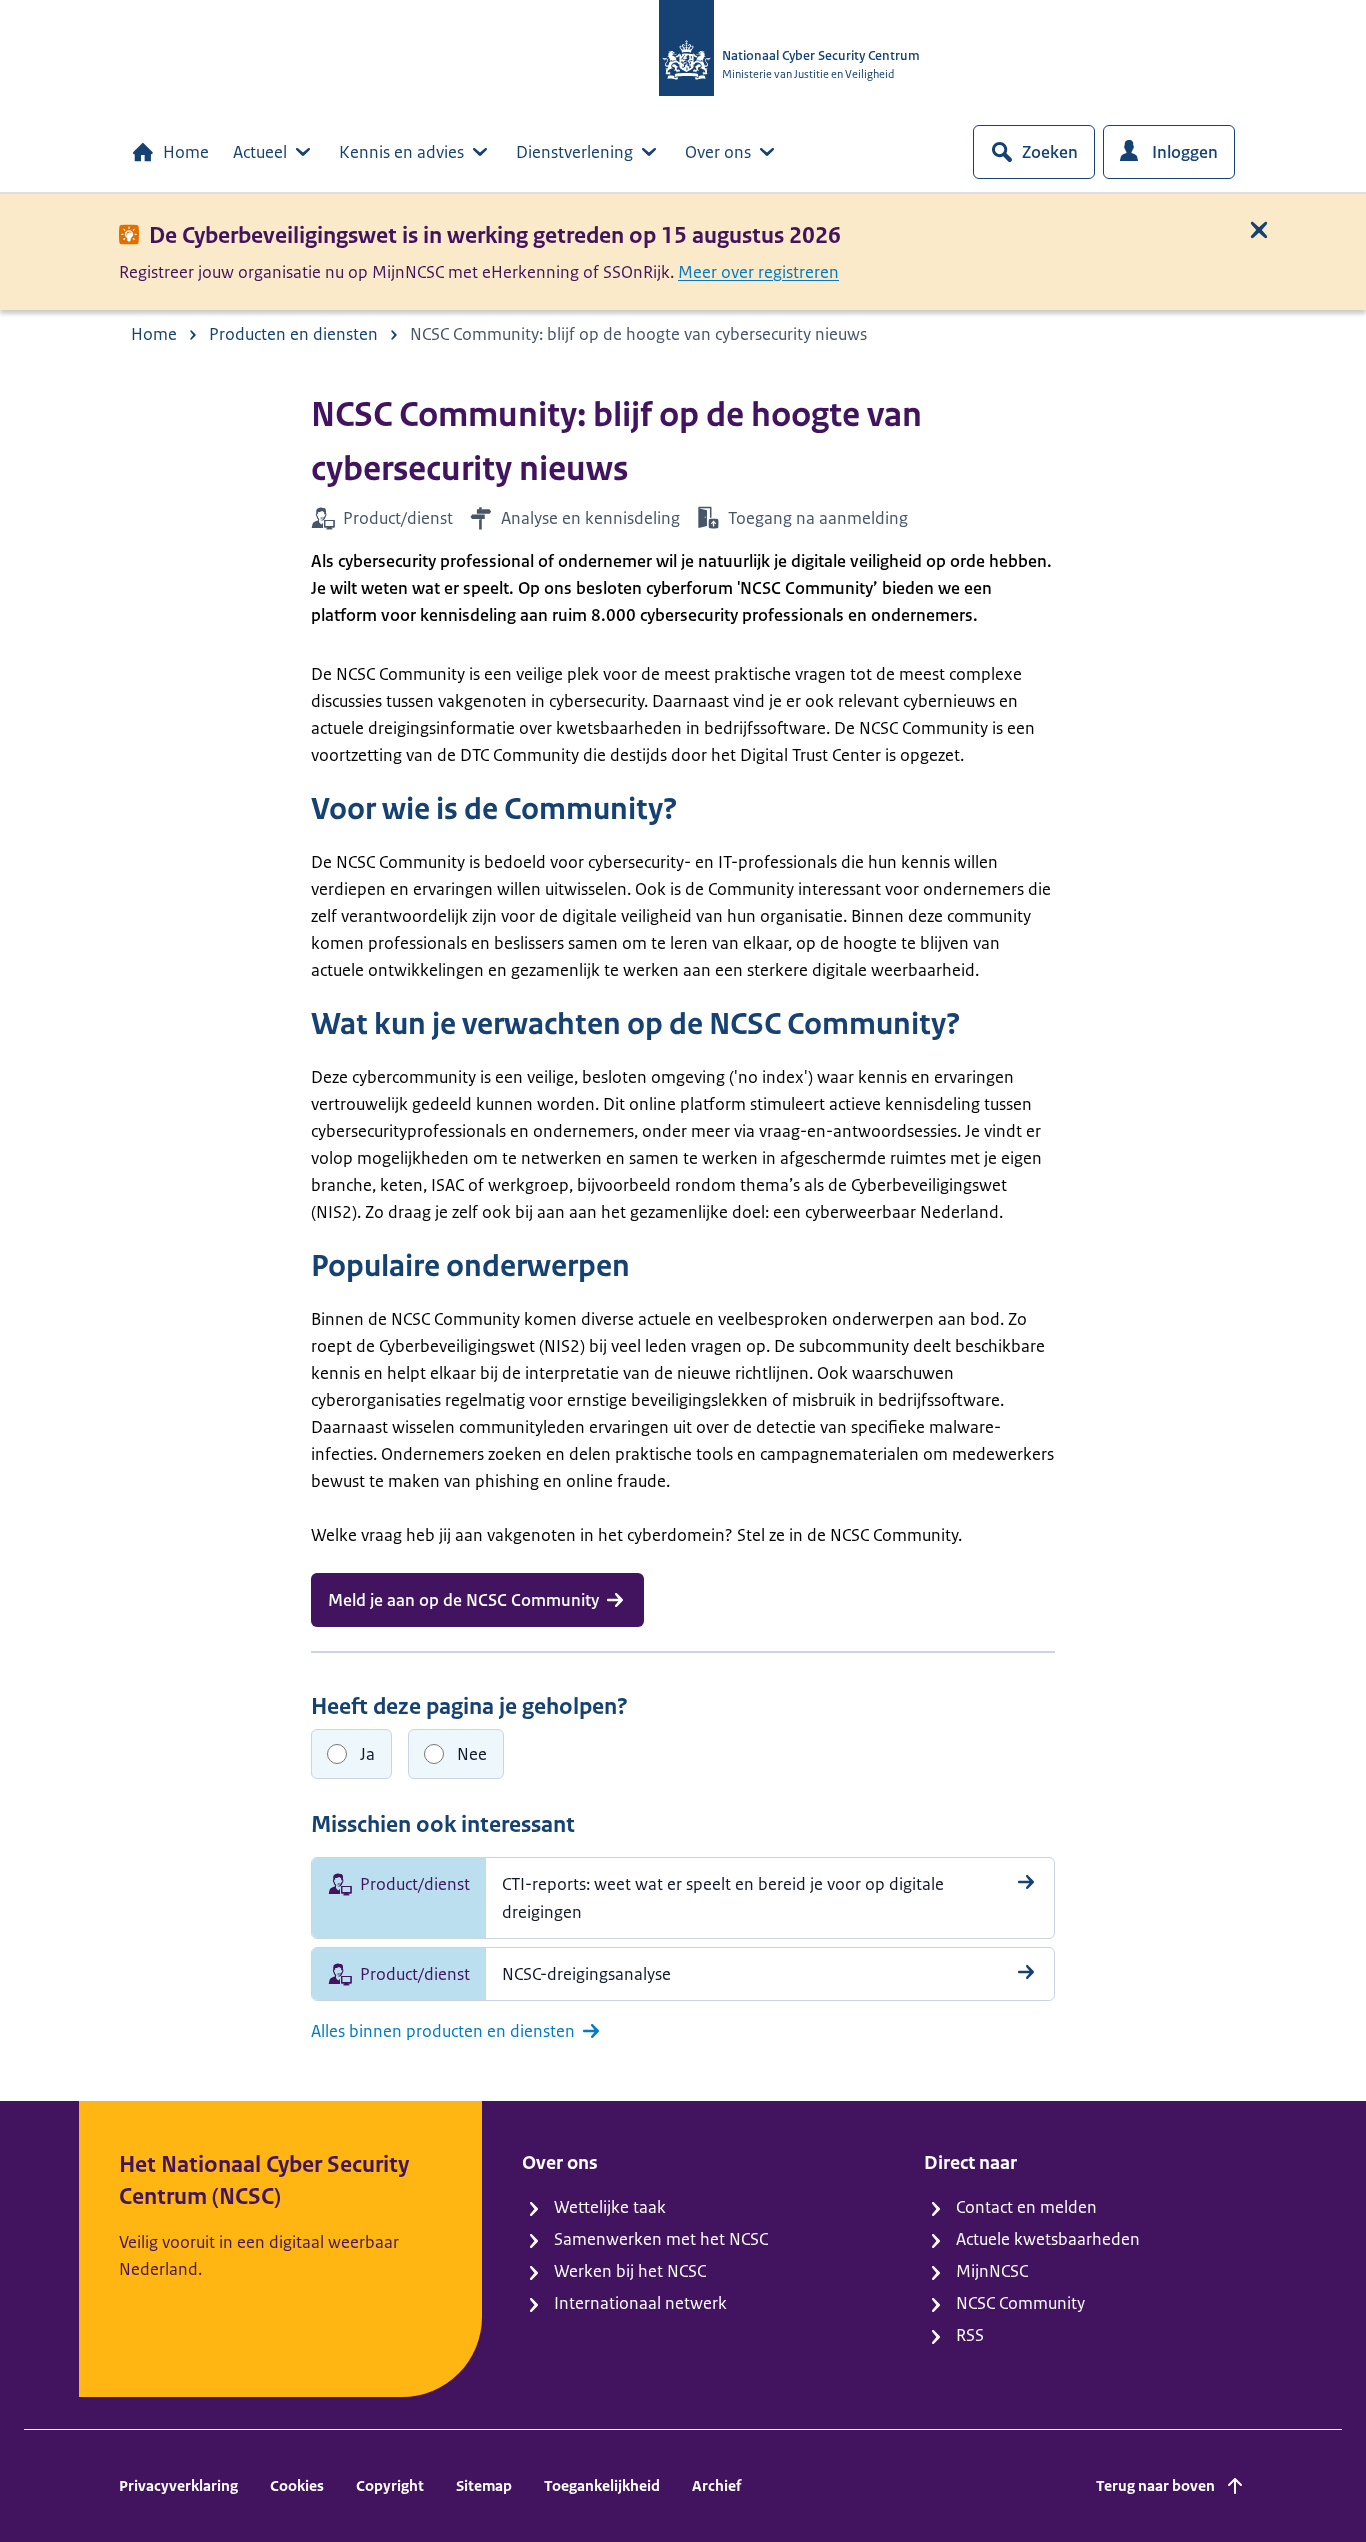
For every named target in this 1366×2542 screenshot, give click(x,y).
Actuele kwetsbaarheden (1048, 2239)
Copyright (390, 2485)
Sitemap (484, 2485)
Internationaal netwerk (640, 2303)
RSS (970, 2335)
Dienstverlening (574, 152)
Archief (716, 2485)
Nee (472, 1754)
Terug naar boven (1155, 2485)
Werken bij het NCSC (630, 2271)
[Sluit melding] (1259, 230)
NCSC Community (1020, 2303)
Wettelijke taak (610, 2207)
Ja (367, 1754)
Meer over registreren (758, 272)
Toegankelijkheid (602, 2485)
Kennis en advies (401, 152)
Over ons (718, 152)
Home (186, 152)
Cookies (297, 2485)
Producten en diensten (293, 334)
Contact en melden (1026, 2207)
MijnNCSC (992, 2271)
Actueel (260, 152)
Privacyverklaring (178, 2485)
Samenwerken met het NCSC (661, 2239)
